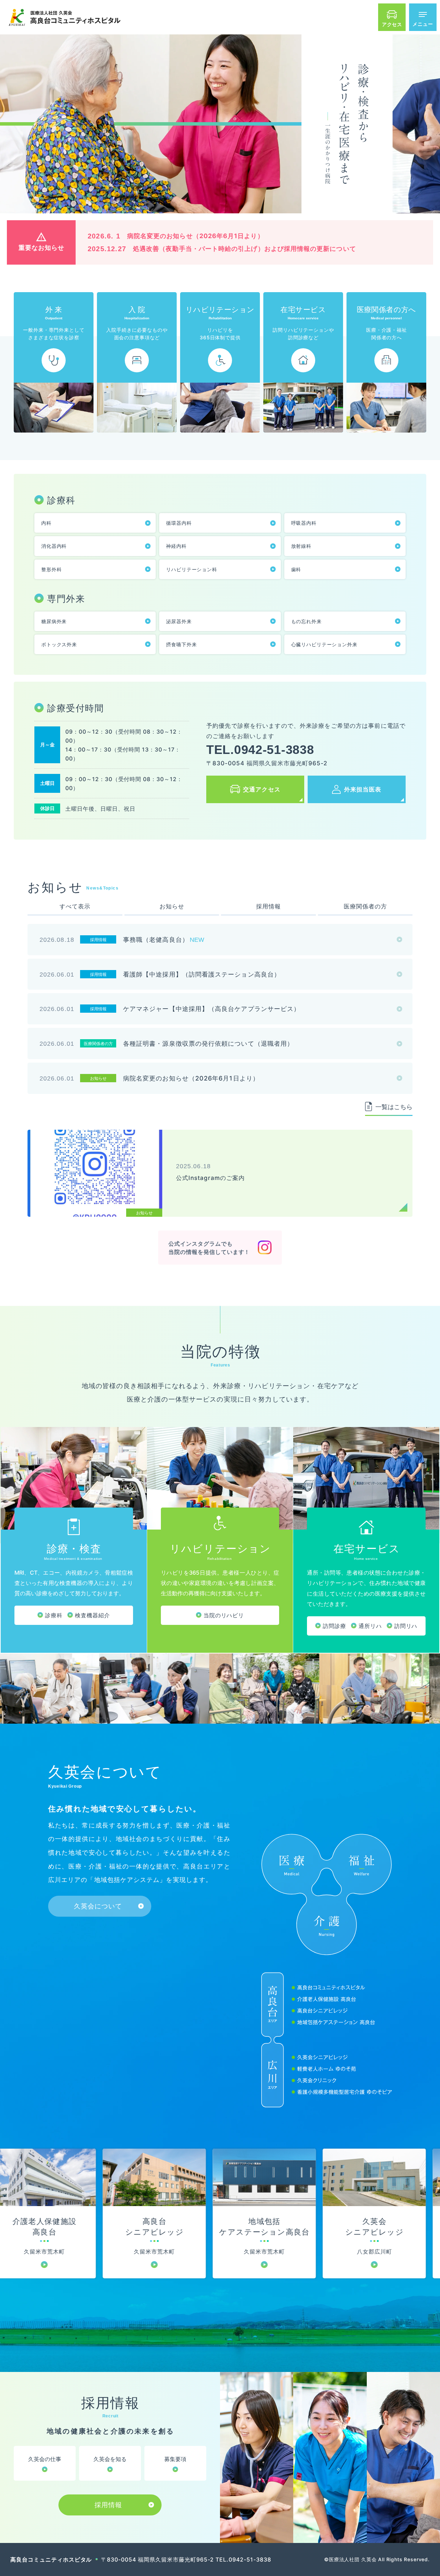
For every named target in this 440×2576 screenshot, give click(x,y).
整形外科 (51, 569)
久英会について (98, 1906)
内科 (46, 523)
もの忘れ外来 (306, 621)
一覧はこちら (394, 1107)
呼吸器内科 (304, 523)
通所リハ (370, 1626)
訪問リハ (406, 1626)
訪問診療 (334, 1626)
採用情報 (108, 2505)
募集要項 (175, 2459)
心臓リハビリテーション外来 (324, 644)
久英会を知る (110, 2459)
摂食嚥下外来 (181, 644)
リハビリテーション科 (191, 569)
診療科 (54, 1615)
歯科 (296, 569)
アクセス (392, 24)
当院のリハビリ (224, 1615)
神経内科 (176, 546)
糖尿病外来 (54, 621)
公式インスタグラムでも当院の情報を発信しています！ (209, 1248)
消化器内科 (54, 546)
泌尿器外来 (179, 621)
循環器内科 (179, 523)
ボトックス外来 (59, 644)
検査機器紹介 (92, 1615)
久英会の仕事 (45, 2459)
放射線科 (301, 546)
